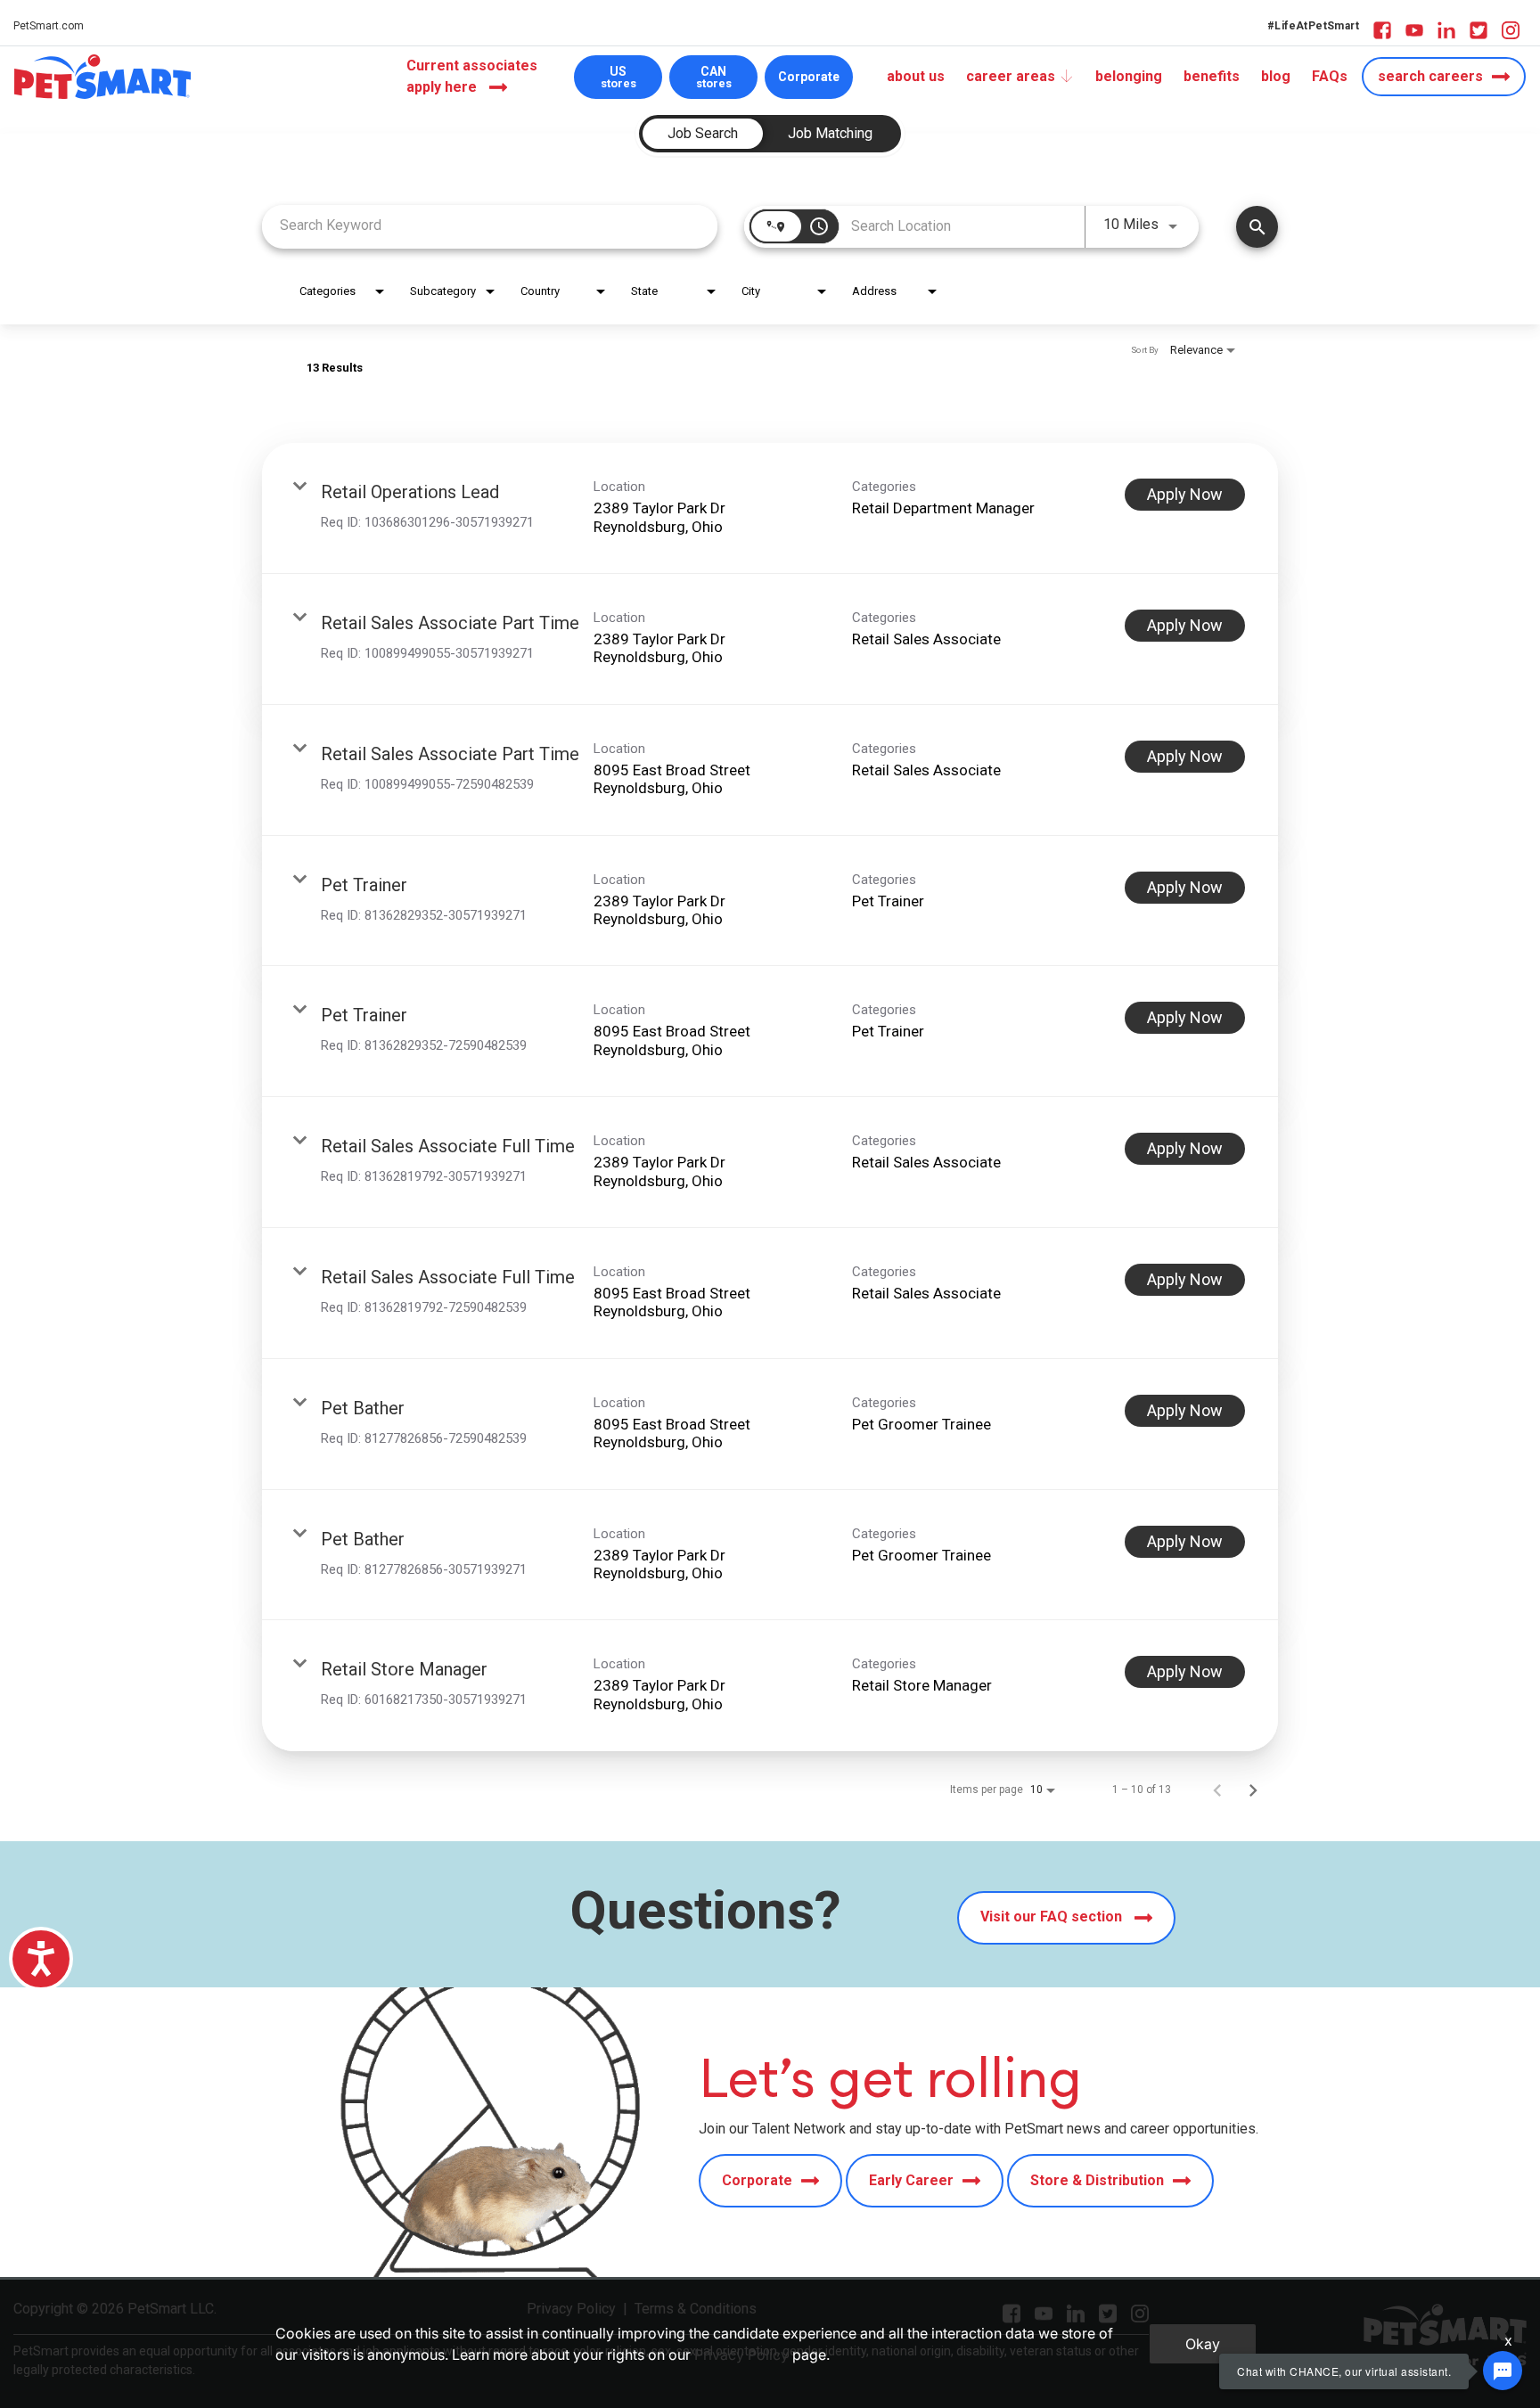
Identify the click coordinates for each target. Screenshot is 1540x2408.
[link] (770, 508)
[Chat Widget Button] (1503, 2371)
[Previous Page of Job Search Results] (1217, 1790)
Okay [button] (1203, 2344)
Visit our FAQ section (1053, 1917)
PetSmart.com (49, 26)
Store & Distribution (1097, 2180)
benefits (1212, 76)
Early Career (911, 2180)
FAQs (1330, 76)
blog (1276, 76)
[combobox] (490, 225)
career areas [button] (1011, 76)
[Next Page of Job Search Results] (1253, 1790)
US (618, 77)
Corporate (809, 77)
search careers (1430, 76)
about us (916, 76)
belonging (1129, 76)
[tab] (703, 134)
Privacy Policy (741, 2355)
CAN (714, 77)
